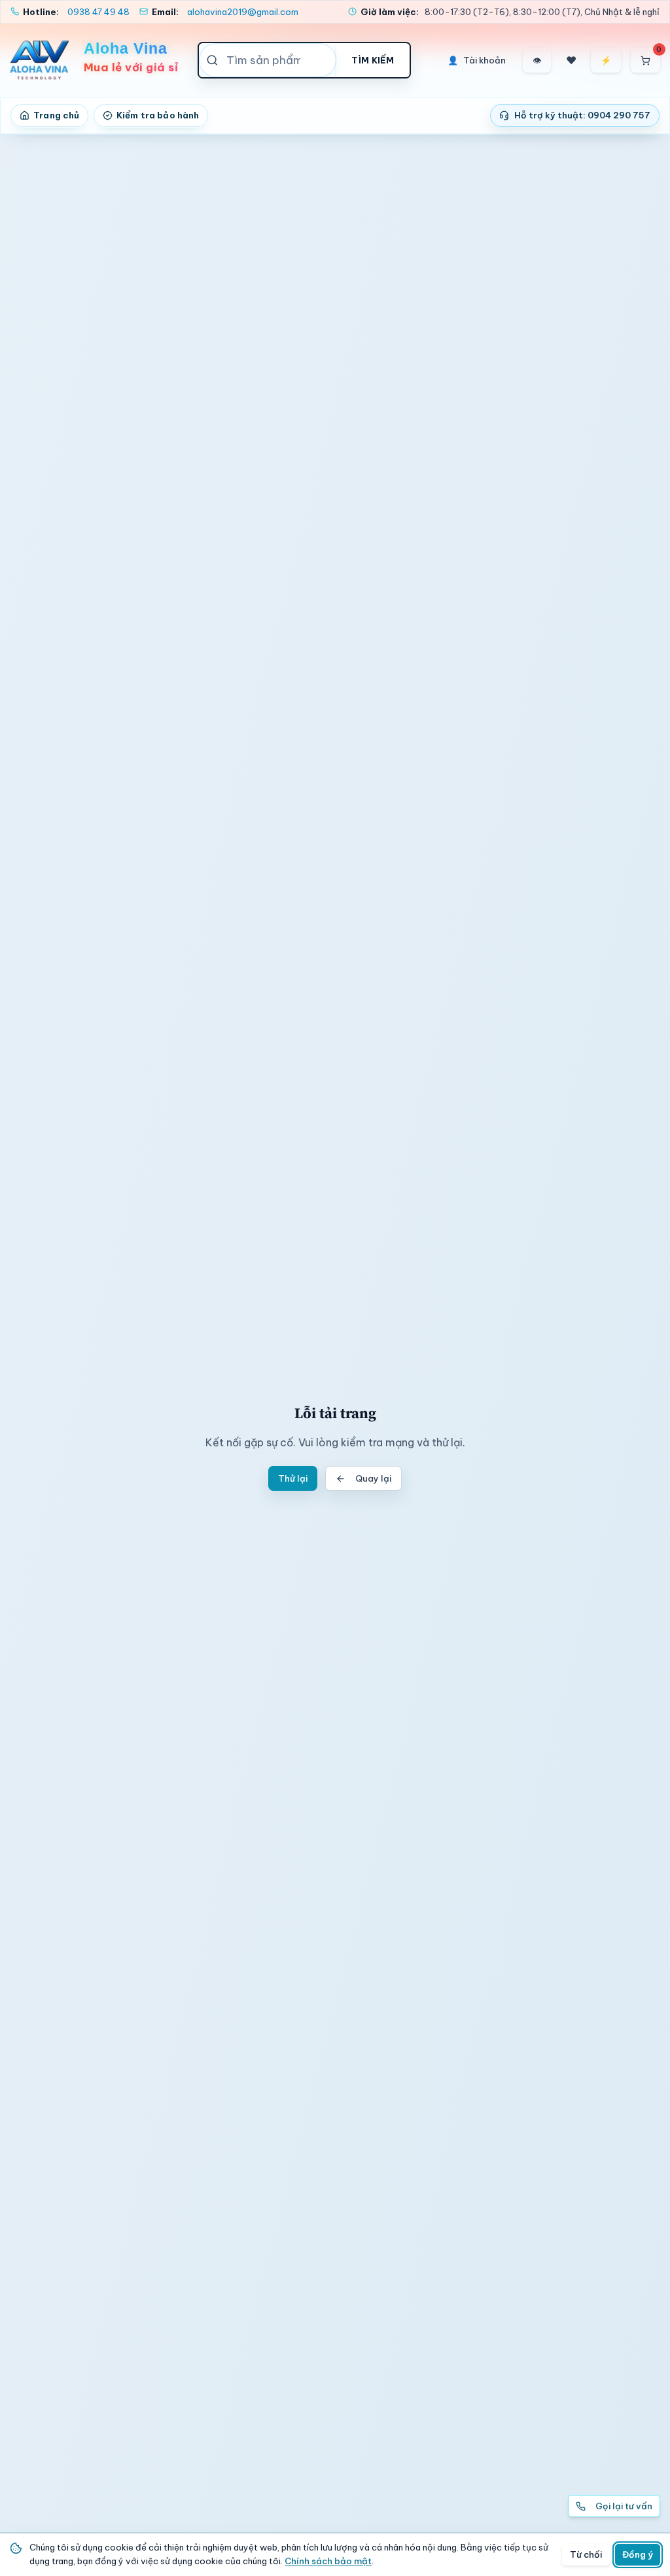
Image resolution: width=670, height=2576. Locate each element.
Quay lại (373, 1478)
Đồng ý (638, 2554)
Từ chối (586, 2554)
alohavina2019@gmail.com (243, 12)
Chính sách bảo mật (328, 2561)
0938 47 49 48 (98, 12)
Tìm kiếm (373, 60)
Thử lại (293, 1478)
